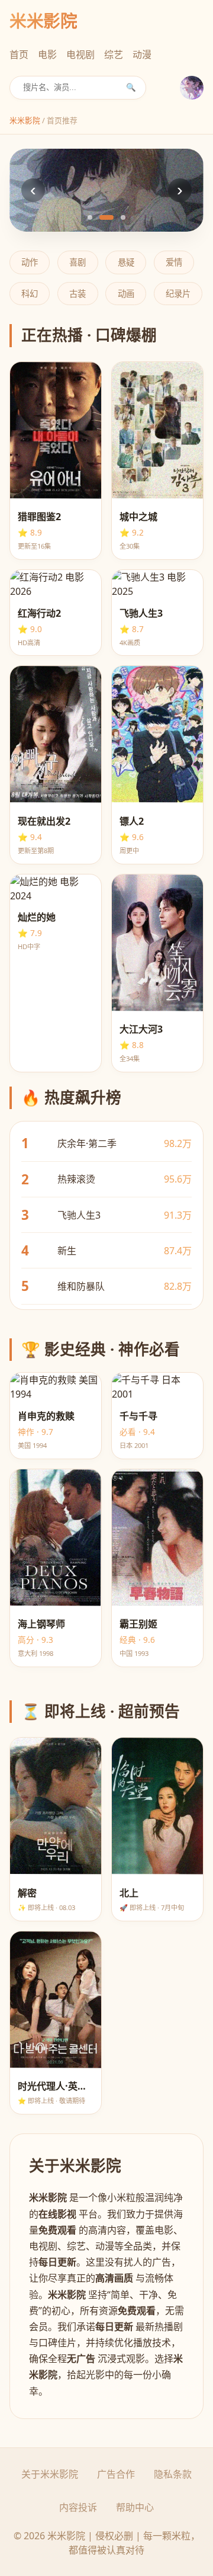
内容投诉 (78, 2507)
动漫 (142, 55)
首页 (19, 55)
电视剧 (80, 55)
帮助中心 (135, 2507)
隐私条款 (173, 2474)
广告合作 (116, 2474)
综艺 (114, 55)
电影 (47, 55)
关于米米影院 (50, 2474)
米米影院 (25, 120)
